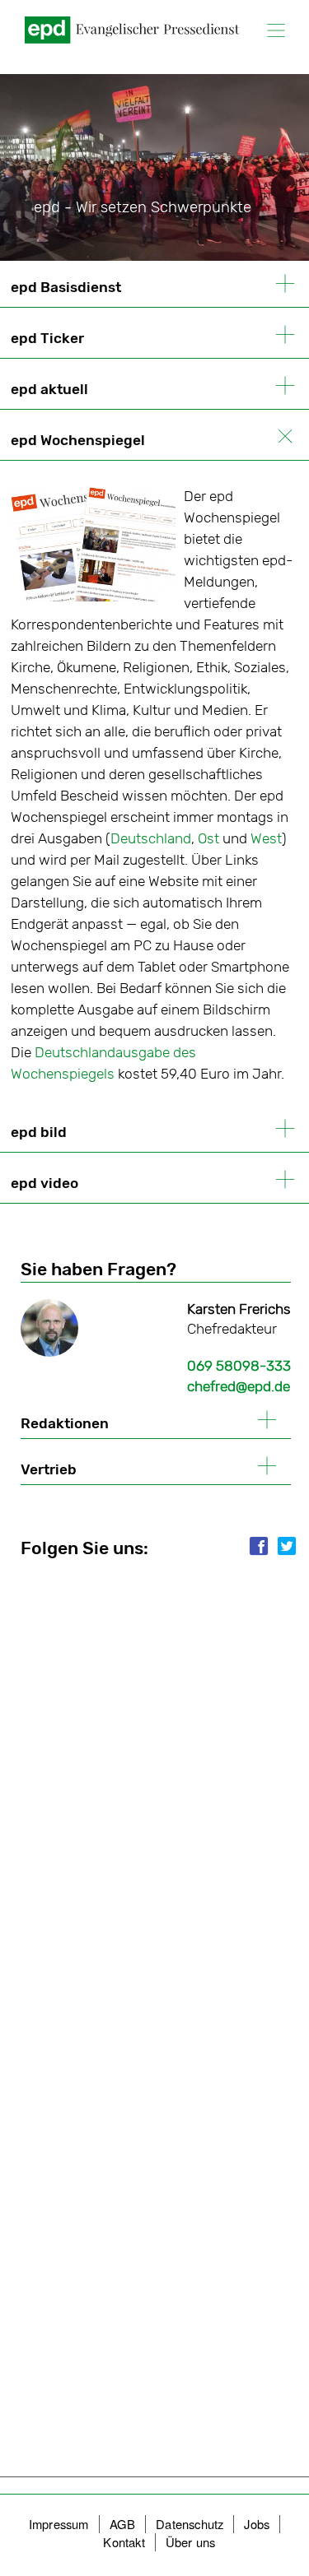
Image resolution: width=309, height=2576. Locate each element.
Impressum (59, 2524)
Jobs (257, 2524)
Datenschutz (190, 2524)
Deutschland (151, 838)
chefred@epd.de (239, 1386)
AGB (123, 2524)
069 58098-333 (239, 1366)
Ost (210, 838)
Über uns (191, 2542)
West (266, 838)
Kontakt (124, 2542)
